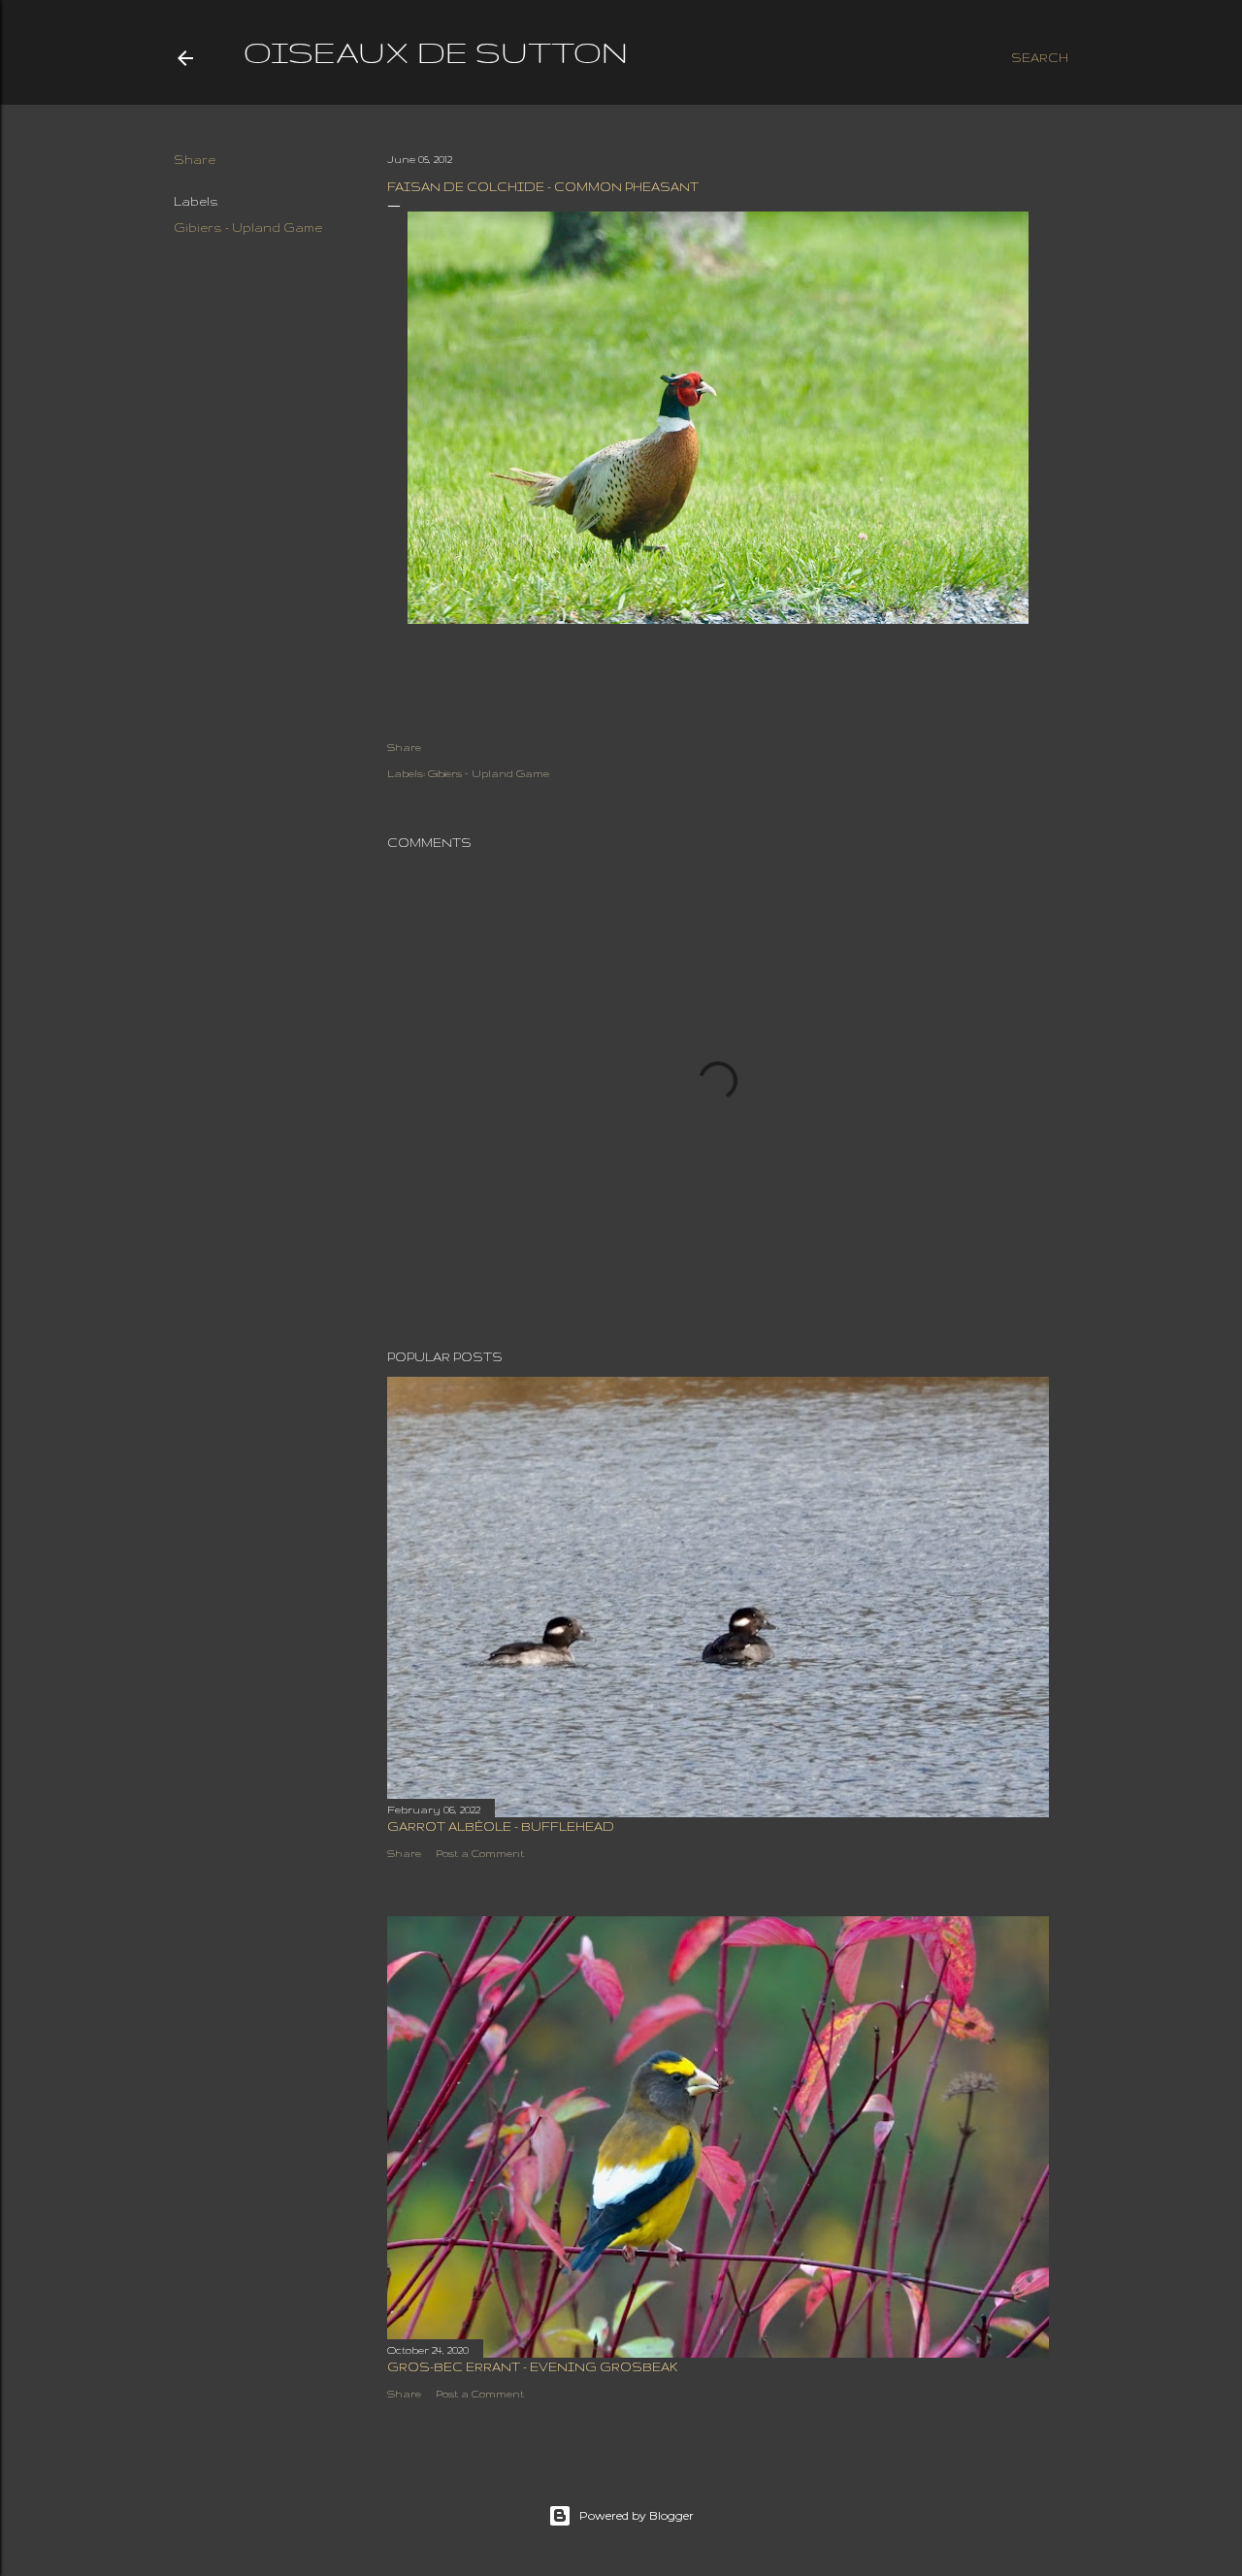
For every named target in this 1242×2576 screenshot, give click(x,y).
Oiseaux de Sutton (436, 52)
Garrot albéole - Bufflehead (501, 1826)
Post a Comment (480, 1853)
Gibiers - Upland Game (248, 228)
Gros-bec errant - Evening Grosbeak (533, 2367)
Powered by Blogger (637, 2515)
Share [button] (195, 160)
